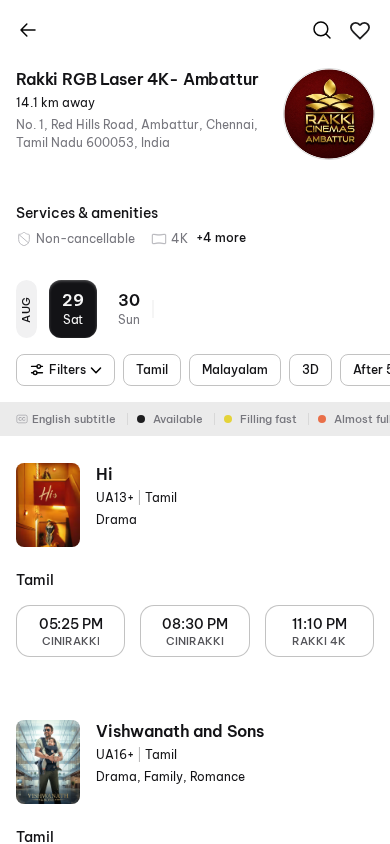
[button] (360, 31)
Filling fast (268, 419)
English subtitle (74, 419)
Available (178, 419)
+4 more (221, 237)
